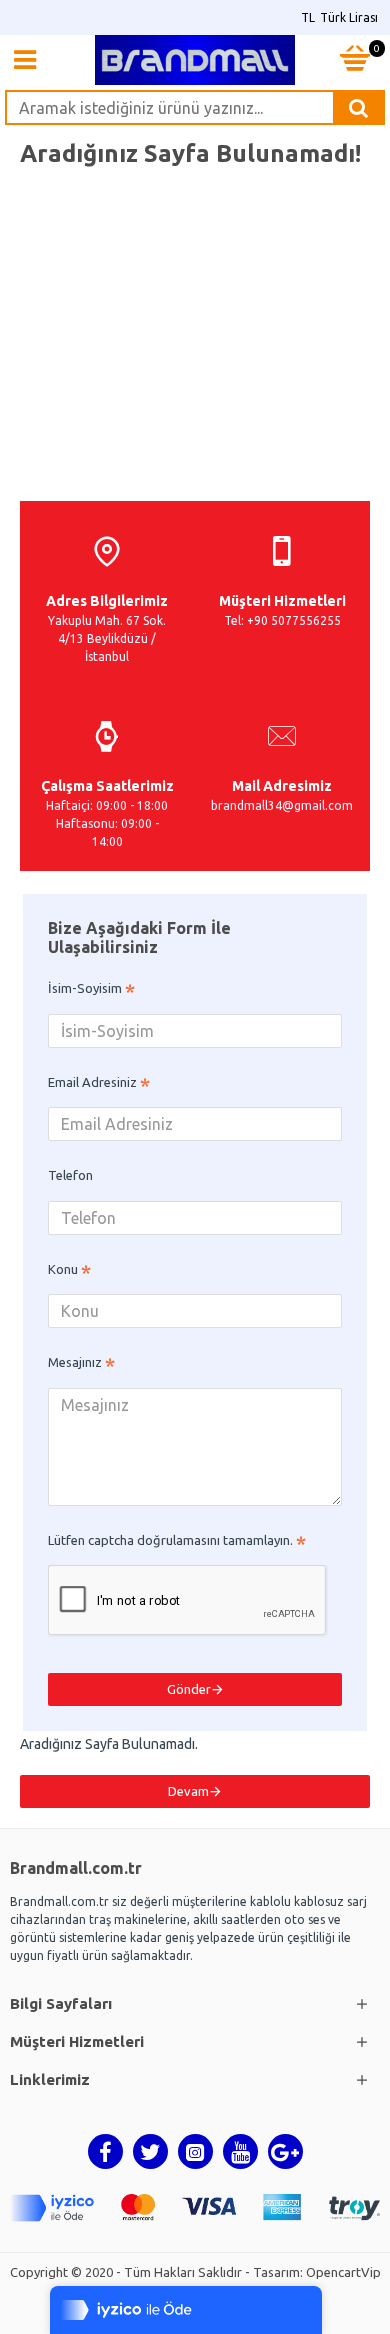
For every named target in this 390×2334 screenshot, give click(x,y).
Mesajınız (75, 1362)
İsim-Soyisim (85, 988)
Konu (63, 1269)
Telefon (70, 1175)
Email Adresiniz (92, 1082)
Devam (188, 1791)
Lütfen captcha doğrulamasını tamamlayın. (170, 1540)
